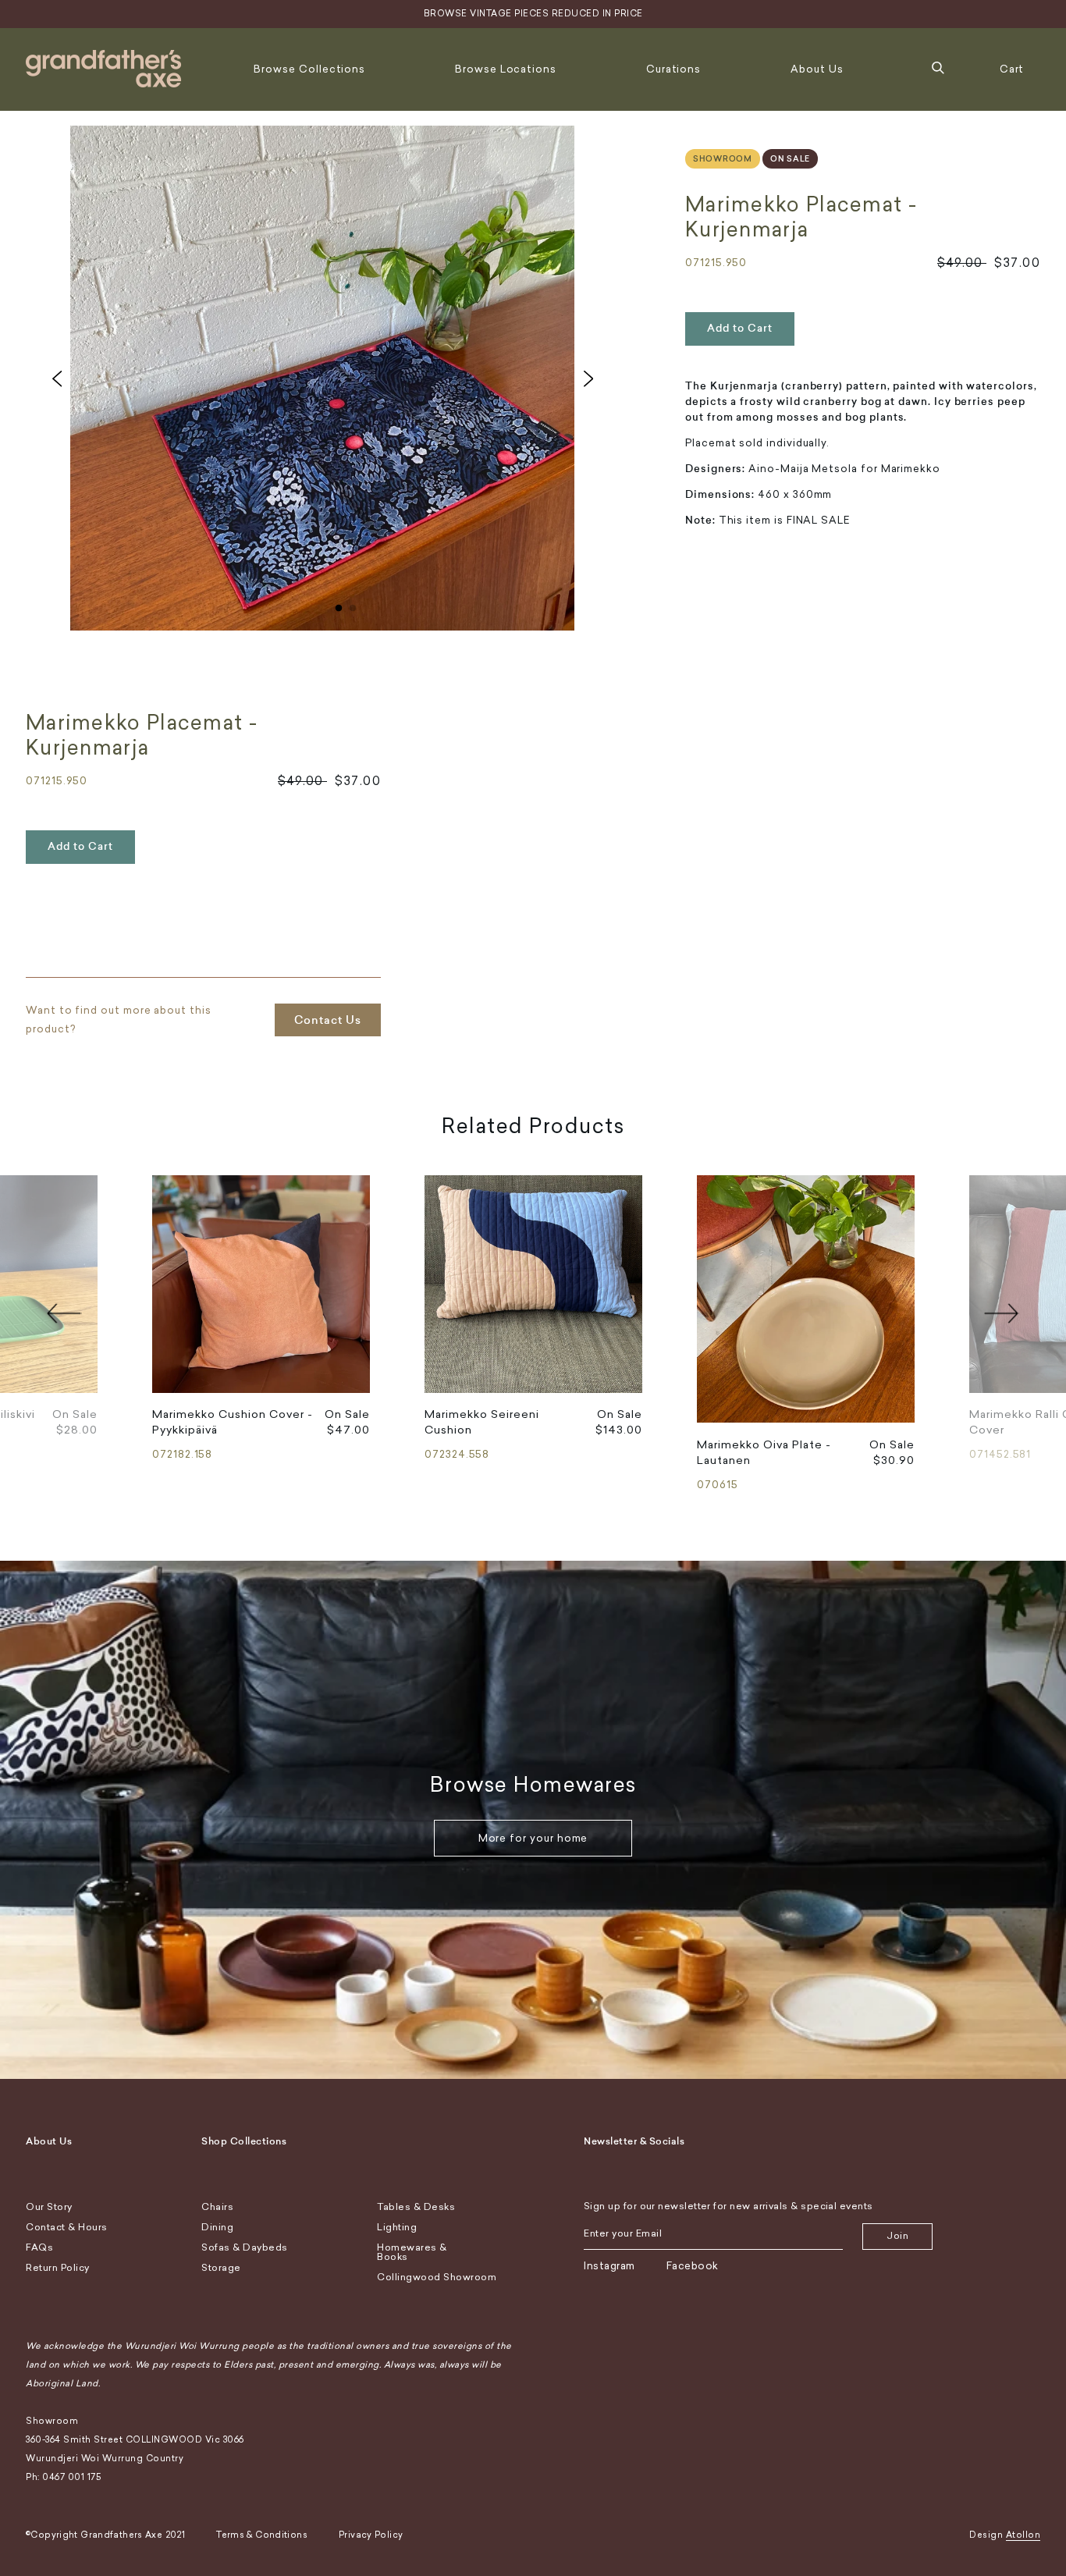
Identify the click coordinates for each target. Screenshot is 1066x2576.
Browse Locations (506, 69)
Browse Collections (309, 69)
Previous (57, 378)
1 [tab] (339, 605)
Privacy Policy (371, 2535)
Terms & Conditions (262, 2535)
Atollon (1023, 2535)
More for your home (533, 1838)
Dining (217, 2227)
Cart (1012, 69)
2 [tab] (353, 605)
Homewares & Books (412, 2252)
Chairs (217, 2207)
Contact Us (328, 1020)
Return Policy (58, 2268)
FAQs (39, 2247)
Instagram (609, 2266)
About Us (817, 69)
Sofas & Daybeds (245, 2247)
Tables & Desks (416, 2207)
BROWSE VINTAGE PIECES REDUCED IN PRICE (533, 14)
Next (588, 378)
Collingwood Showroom (437, 2277)
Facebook (693, 2266)
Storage (221, 2268)
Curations (673, 69)
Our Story (49, 2207)
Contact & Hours (67, 2227)
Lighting (397, 2227)
